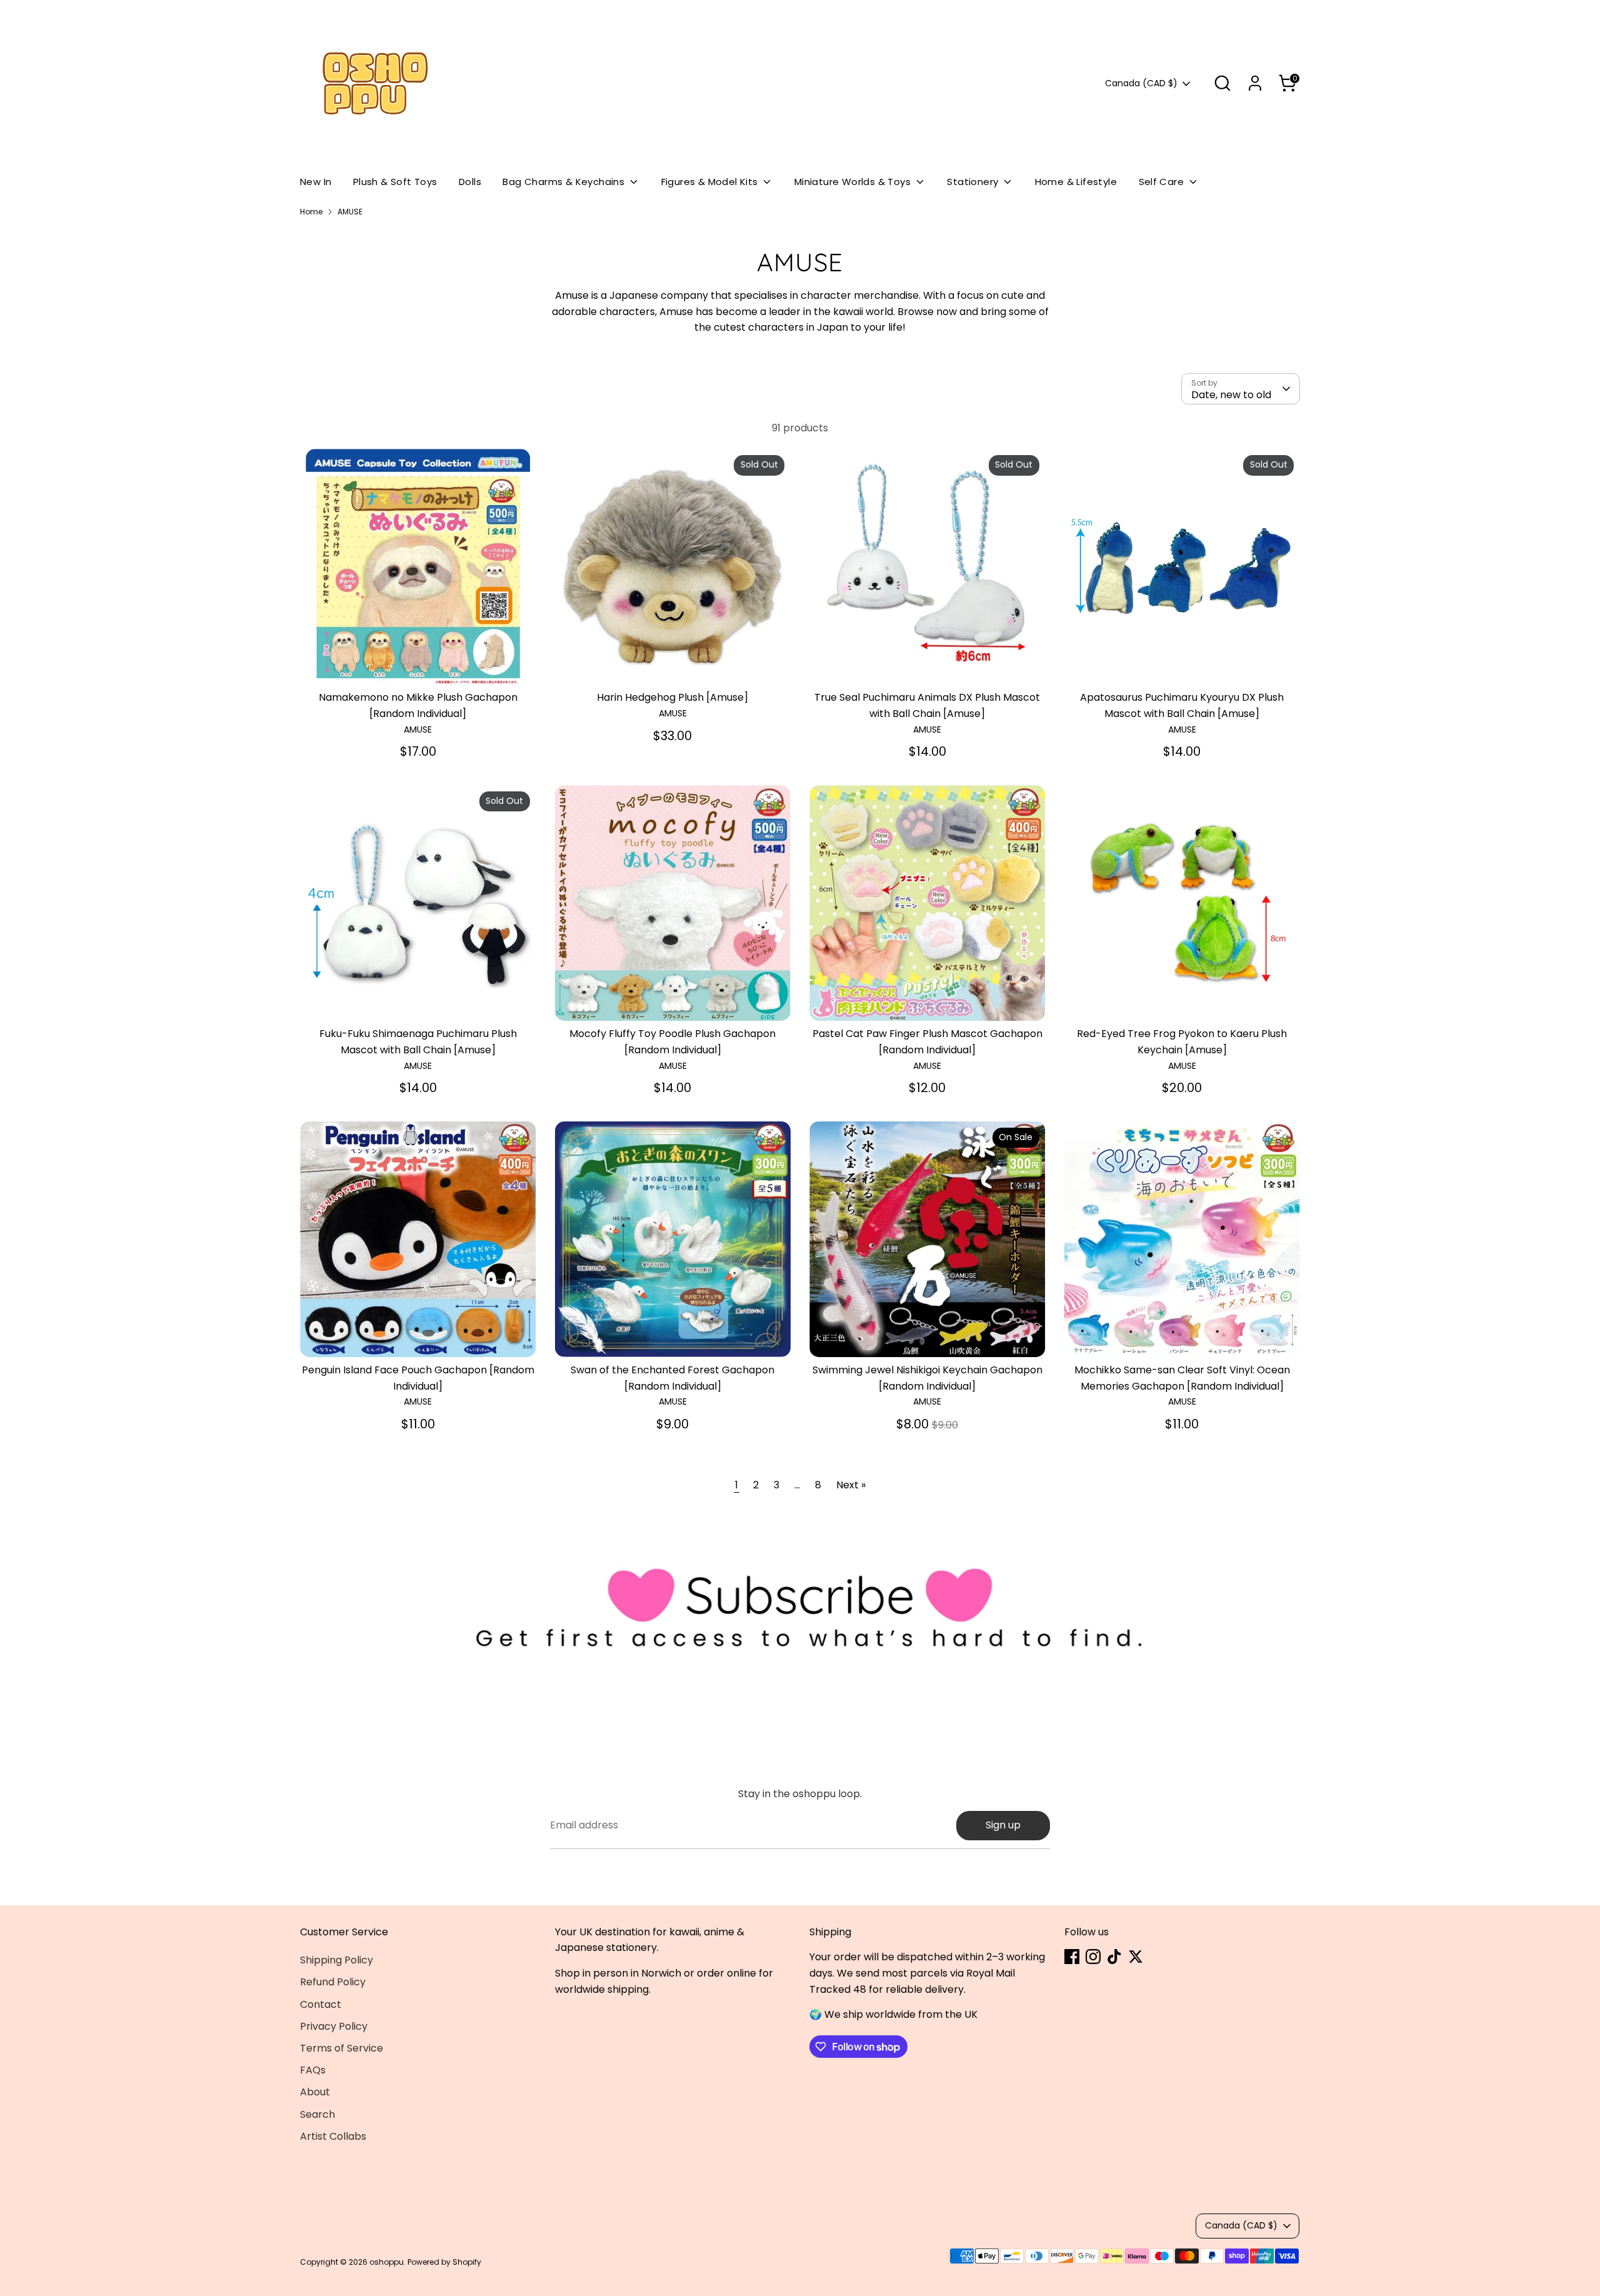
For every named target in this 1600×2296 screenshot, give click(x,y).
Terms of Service (342, 2048)
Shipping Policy (337, 1960)
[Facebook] (1072, 1957)
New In (316, 182)
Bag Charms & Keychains (565, 182)
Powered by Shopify (444, 2262)
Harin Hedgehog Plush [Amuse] (672, 697)
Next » (851, 1485)
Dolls (470, 182)
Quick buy (418, 664)
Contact (321, 2004)
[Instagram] (1093, 1957)
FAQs (313, 2070)
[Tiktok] (1114, 1957)
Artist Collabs (333, 2136)
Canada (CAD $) (1141, 83)
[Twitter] (1136, 1957)
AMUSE (350, 212)
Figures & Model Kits (711, 182)
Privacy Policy (334, 2026)
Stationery (974, 182)
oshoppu (387, 2262)
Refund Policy (333, 1982)
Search (317, 2114)
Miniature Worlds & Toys (854, 182)
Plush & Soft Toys (395, 182)
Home (311, 212)
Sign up (1003, 1825)
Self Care (1163, 182)
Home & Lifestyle (1076, 182)
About (315, 2092)
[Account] (1255, 83)
